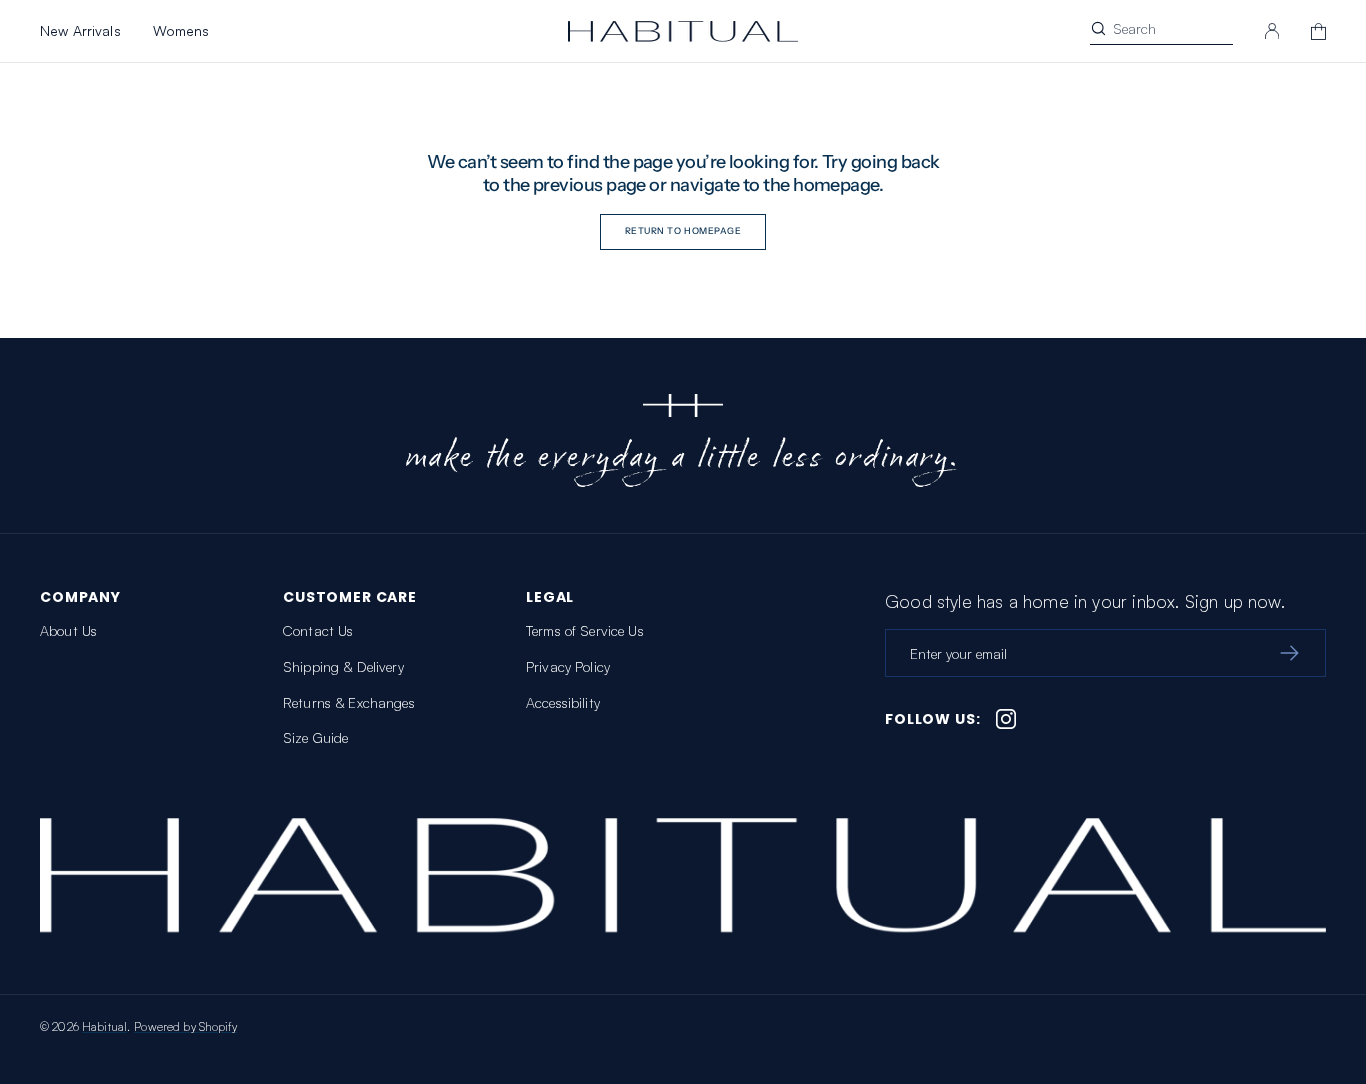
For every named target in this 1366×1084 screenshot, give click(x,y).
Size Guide (315, 737)
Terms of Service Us (585, 630)
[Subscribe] (1289, 653)
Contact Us (318, 630)
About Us (68, 630)
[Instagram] (1006, 719)
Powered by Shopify (185, 1026)
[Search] (1098, 28)
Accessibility (563, 702)
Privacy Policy (568, 666)
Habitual (104, 1026)
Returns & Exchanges (349, 702)
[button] (1272, 31)
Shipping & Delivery (343, 666)
